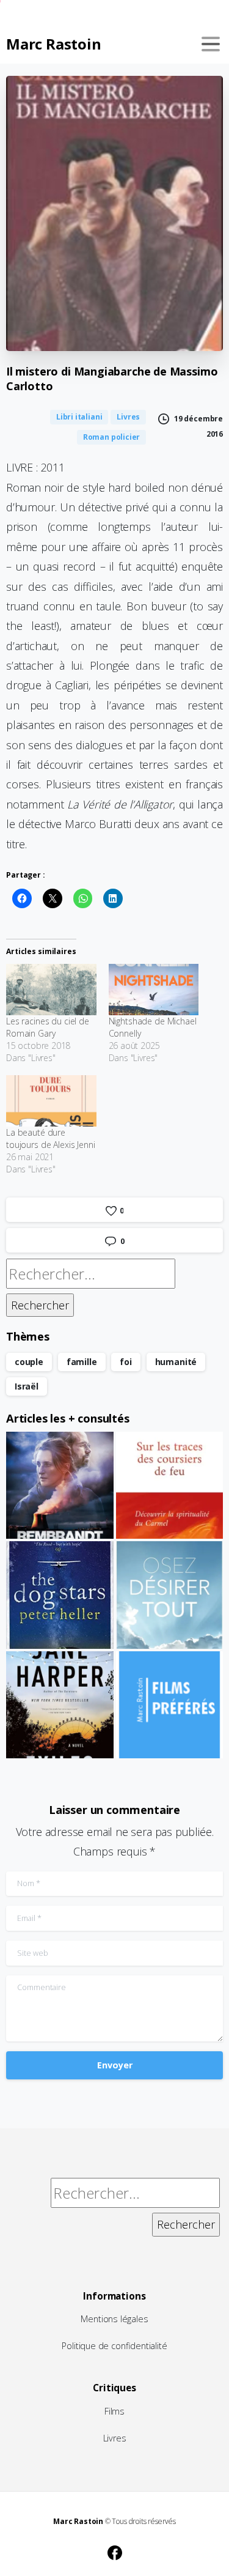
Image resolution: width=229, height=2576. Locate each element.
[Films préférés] (170, 1705)
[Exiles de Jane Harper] (60, 1705)
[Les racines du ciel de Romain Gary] (51, 990)
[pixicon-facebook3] (115, 2551)
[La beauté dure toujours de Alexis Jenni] (51, 1101)
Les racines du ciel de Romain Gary (48, 1027)
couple (29, 1362)
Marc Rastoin (53, 44)
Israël (27, 1386)
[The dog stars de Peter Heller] (60, 1595)
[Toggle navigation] (211, 44)
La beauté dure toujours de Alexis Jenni (51, 1138)
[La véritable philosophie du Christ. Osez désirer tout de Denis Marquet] (170, 1595)
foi (125, 1362)
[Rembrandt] (60, 1486)
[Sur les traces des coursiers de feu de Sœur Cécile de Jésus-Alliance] (170, 1486)
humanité (176, 1362)
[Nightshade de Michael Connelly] (154, 990)
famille (82, 1362)
